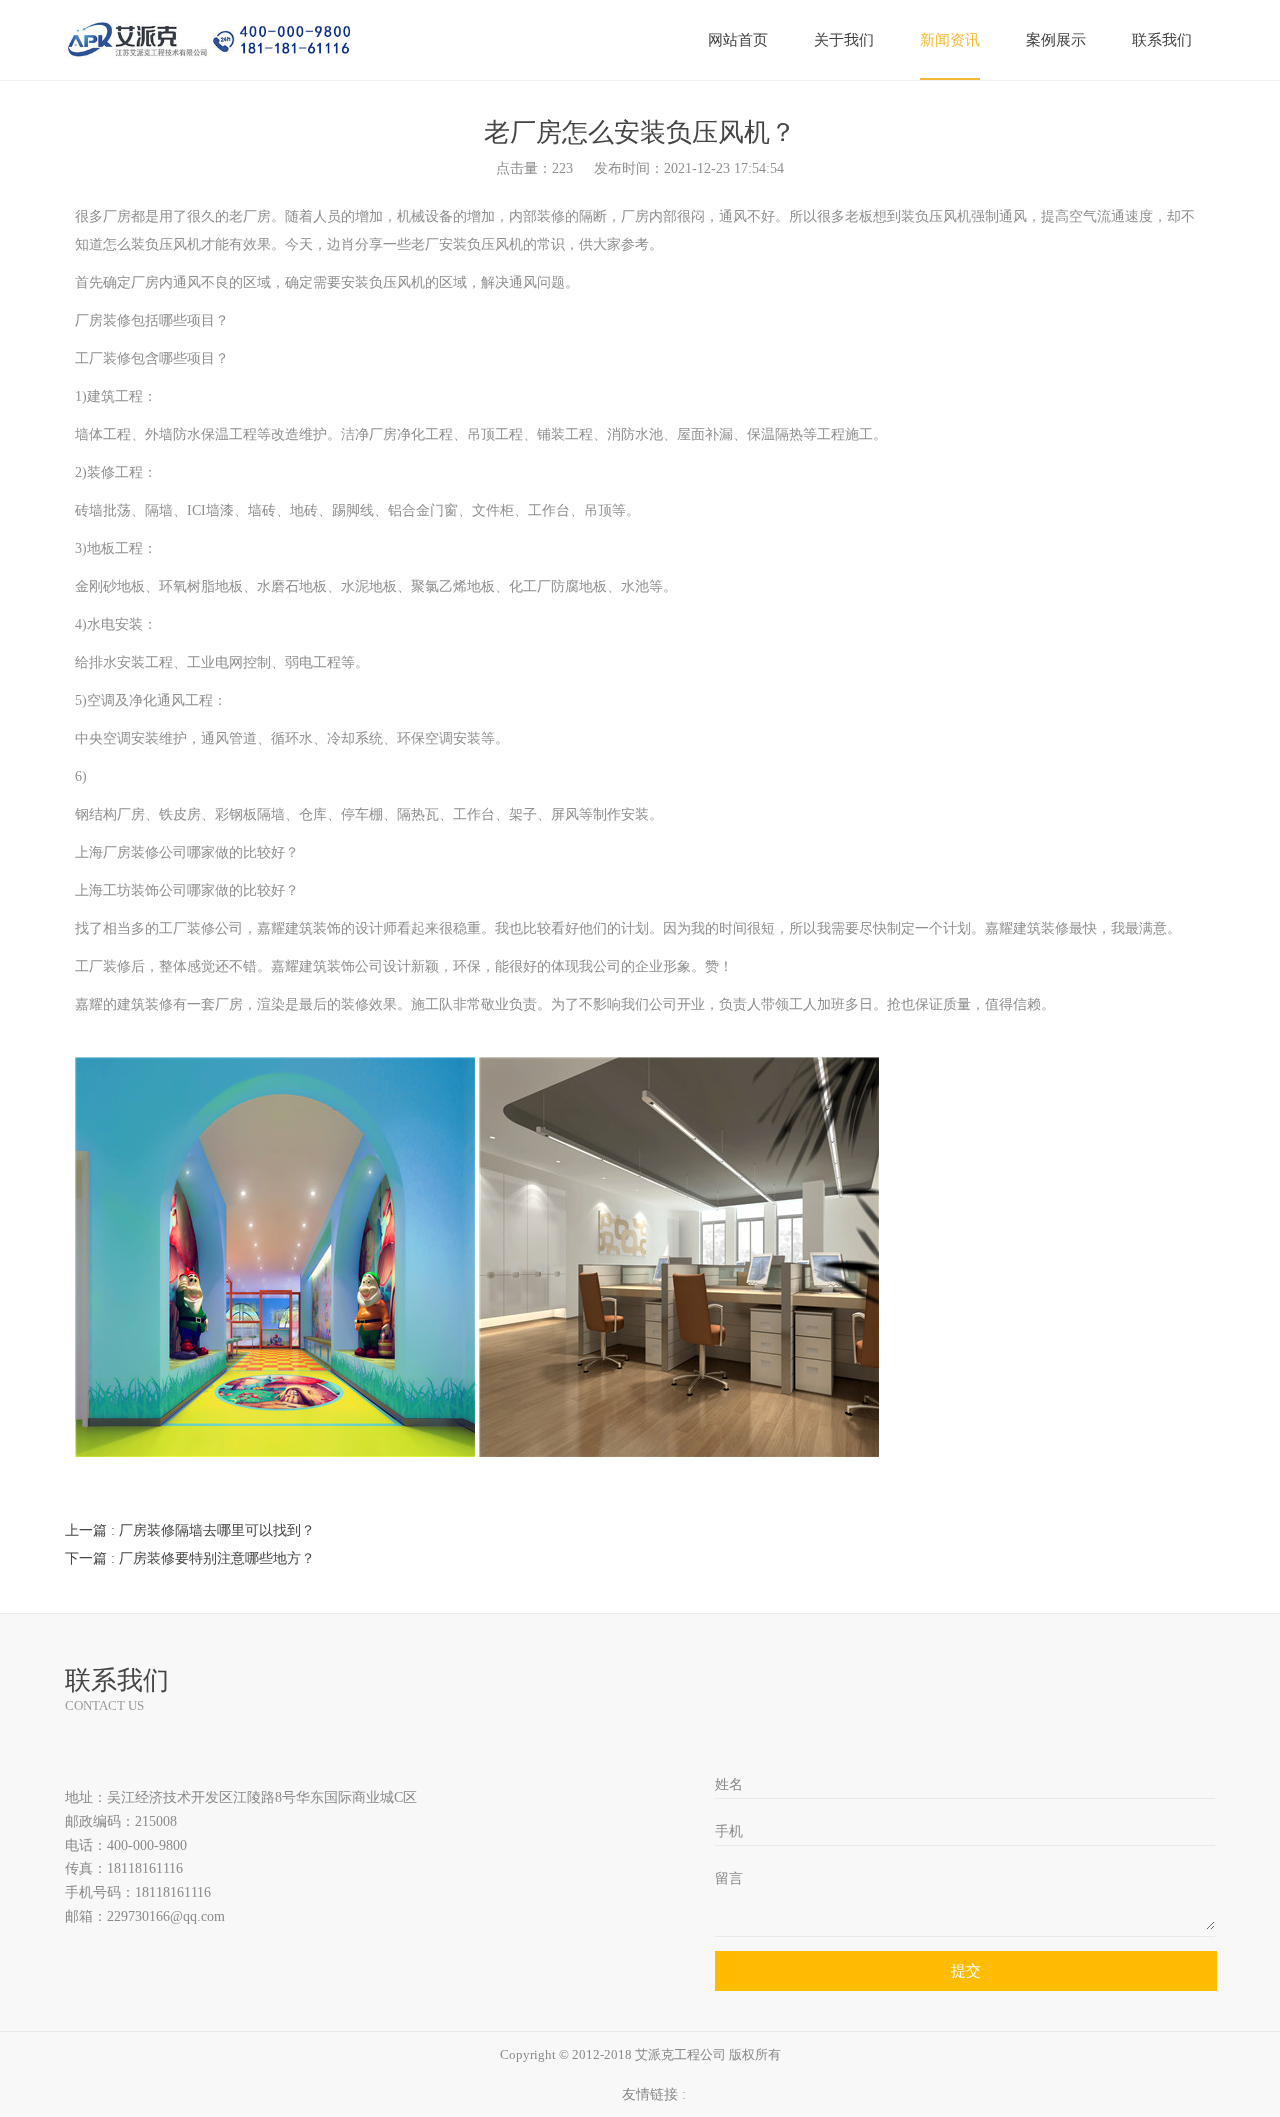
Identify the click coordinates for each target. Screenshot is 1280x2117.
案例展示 (1056, 40)
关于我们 (844, 40)
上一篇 (190, 1530)
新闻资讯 (950, 40)
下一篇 (190, 1558)
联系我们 (1162, 40)
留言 (729, 1878)
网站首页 (738, 40)
